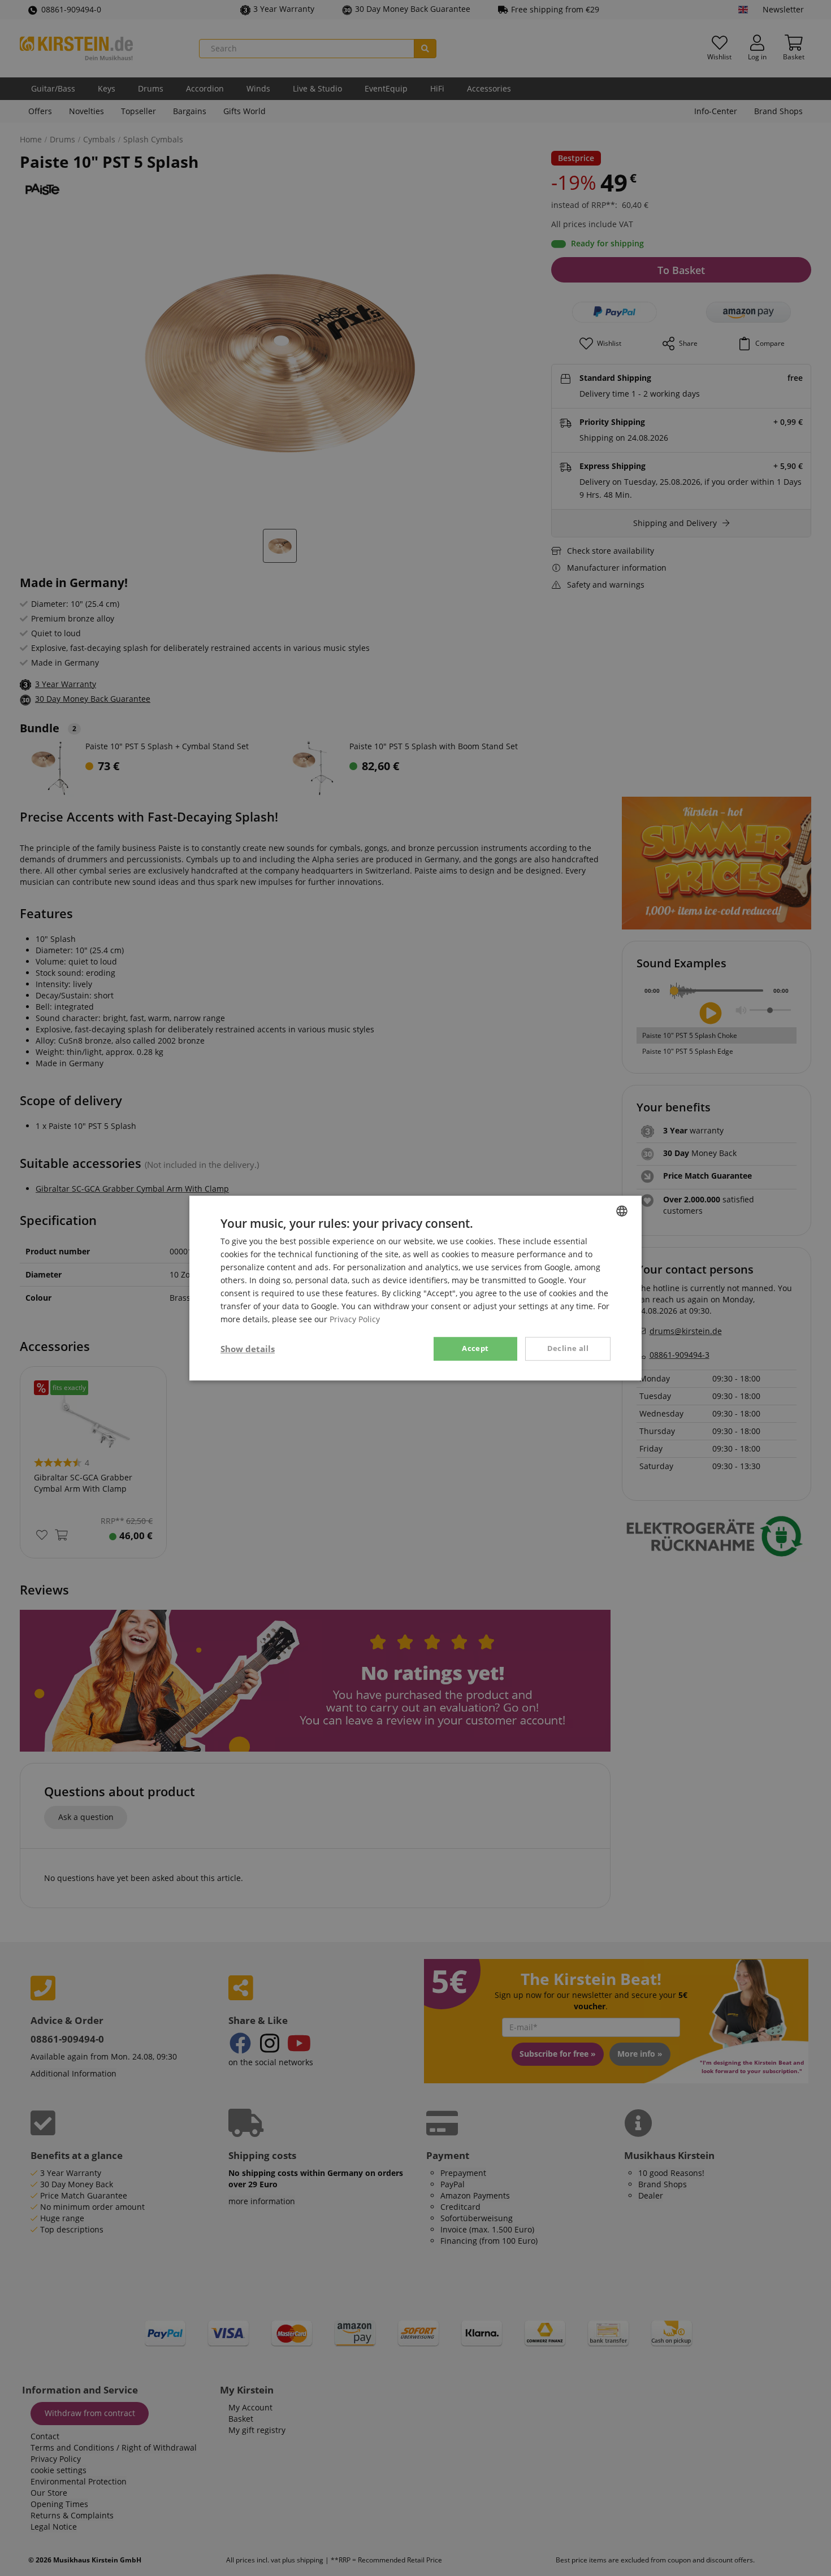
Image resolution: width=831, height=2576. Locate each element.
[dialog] (415, 1288)
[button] (248, 1349)
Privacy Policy (355, 1320)
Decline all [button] (568, 1349)
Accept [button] (475, 1349)
